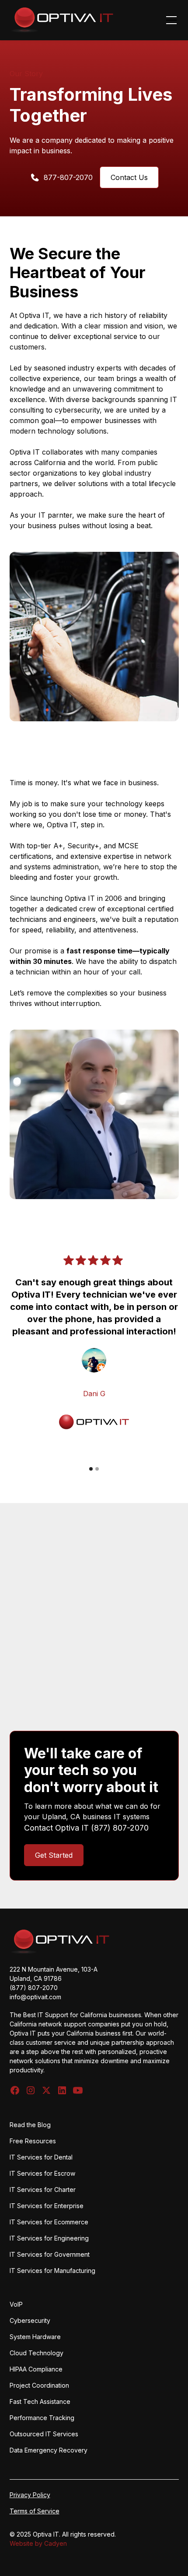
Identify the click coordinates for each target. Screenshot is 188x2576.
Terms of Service (35, 2511)
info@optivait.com (35, 1997)
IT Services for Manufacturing (52, 2271)
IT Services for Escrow (42, 2173)
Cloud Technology (37, 2353)
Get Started (54, 1855)
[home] (62, 20)
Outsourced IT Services (44, 2434)
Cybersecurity (30, 2320)
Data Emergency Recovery (49, 2450)
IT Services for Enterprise (47, 2206)
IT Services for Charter (43, 2190)
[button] (170, 20)
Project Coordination (39, 2385)
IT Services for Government (50, 2254)
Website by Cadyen (38, 2543)
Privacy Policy (30, 2495)
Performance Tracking (42, 2418)
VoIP (16, 2304)
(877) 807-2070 (120, 1828)
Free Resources (33, 2141)
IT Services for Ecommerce (49, 2222)
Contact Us (129, 177)
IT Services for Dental (41, 2157)
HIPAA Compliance (36, 2369)
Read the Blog (30, 2125)
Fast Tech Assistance (40, 2401)
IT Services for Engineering (49, 2238)
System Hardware (35, 2337)
